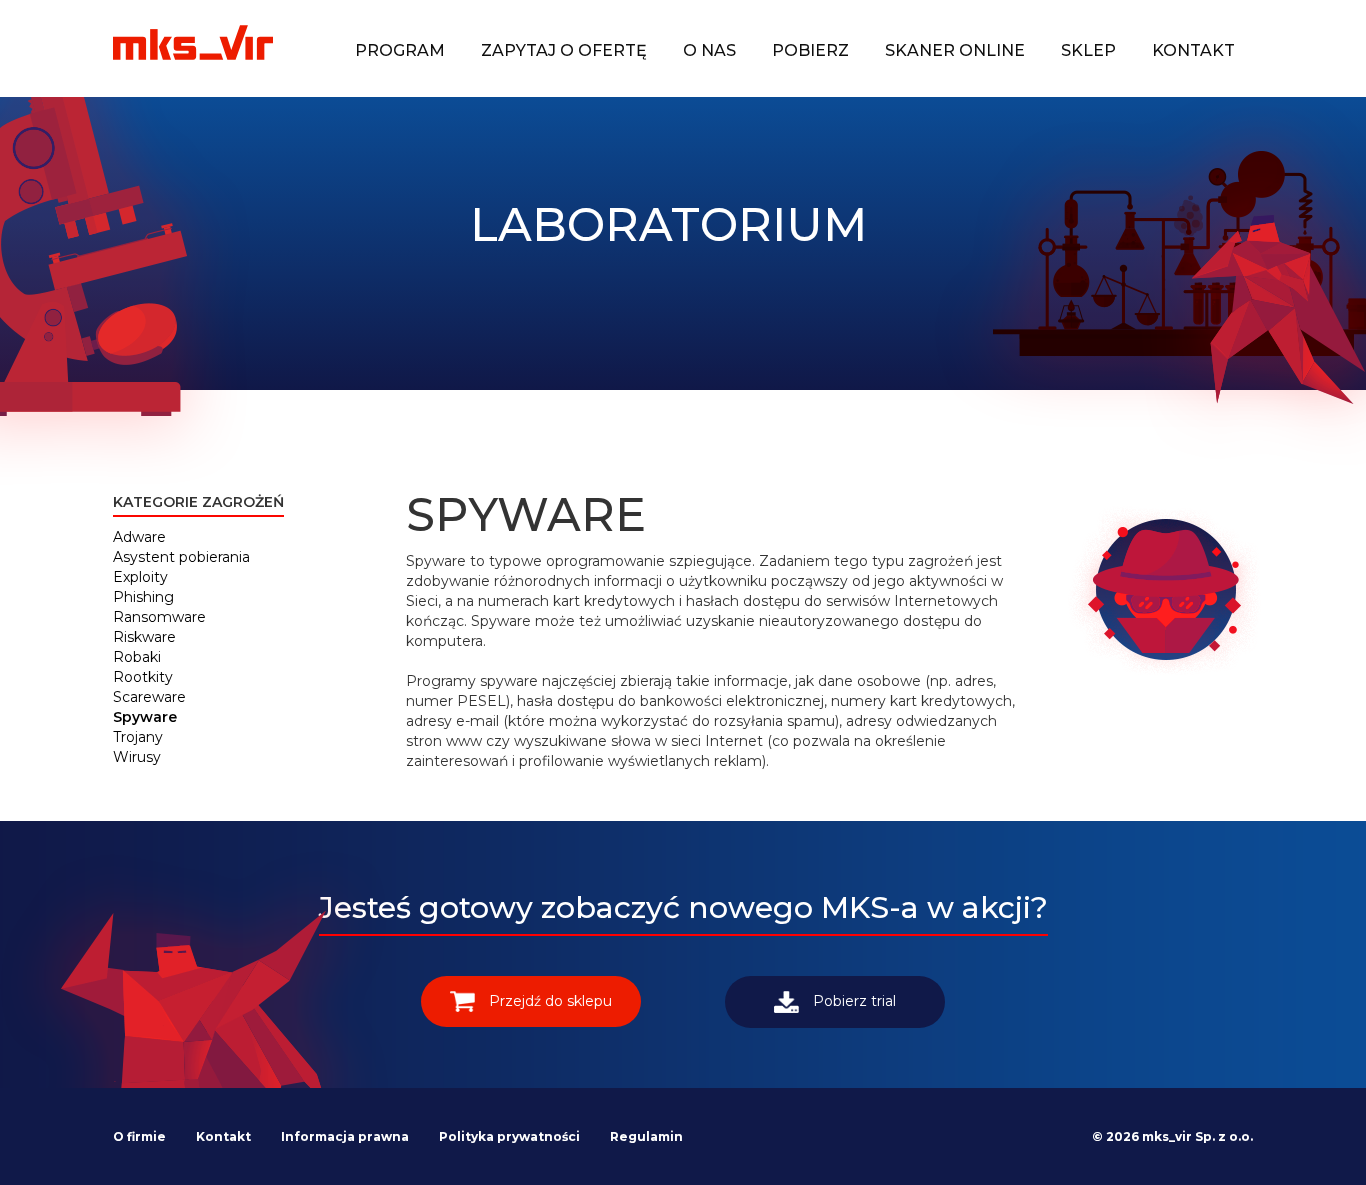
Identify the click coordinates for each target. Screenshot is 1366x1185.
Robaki (137, 657)
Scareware (149, 697)
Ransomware (159, 617)
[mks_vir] (193, 45)
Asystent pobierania (181, 557)
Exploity (140, 577)
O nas (709, 50)
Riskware (144, 637)
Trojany (138, 737)
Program (400, 50)
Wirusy (137, 757)
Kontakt (1193, 50)
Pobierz (810, 50)
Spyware (145, 717)
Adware (139, 537)
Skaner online (955, 50)
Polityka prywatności (509, 1136)
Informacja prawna (345, 1136)
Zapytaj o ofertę (564, 50)
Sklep (1088, 50)
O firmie (139, 1136)
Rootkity (143, 677)
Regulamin (646, 1136)
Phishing (143, 597)
